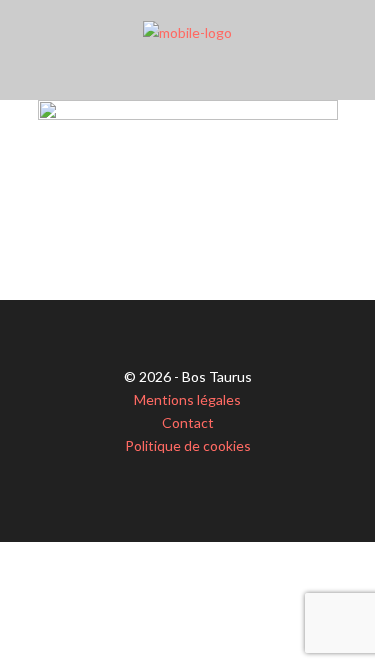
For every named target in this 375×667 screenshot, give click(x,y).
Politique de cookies (188, 445)
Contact (188, 422)
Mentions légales (187, 399)
